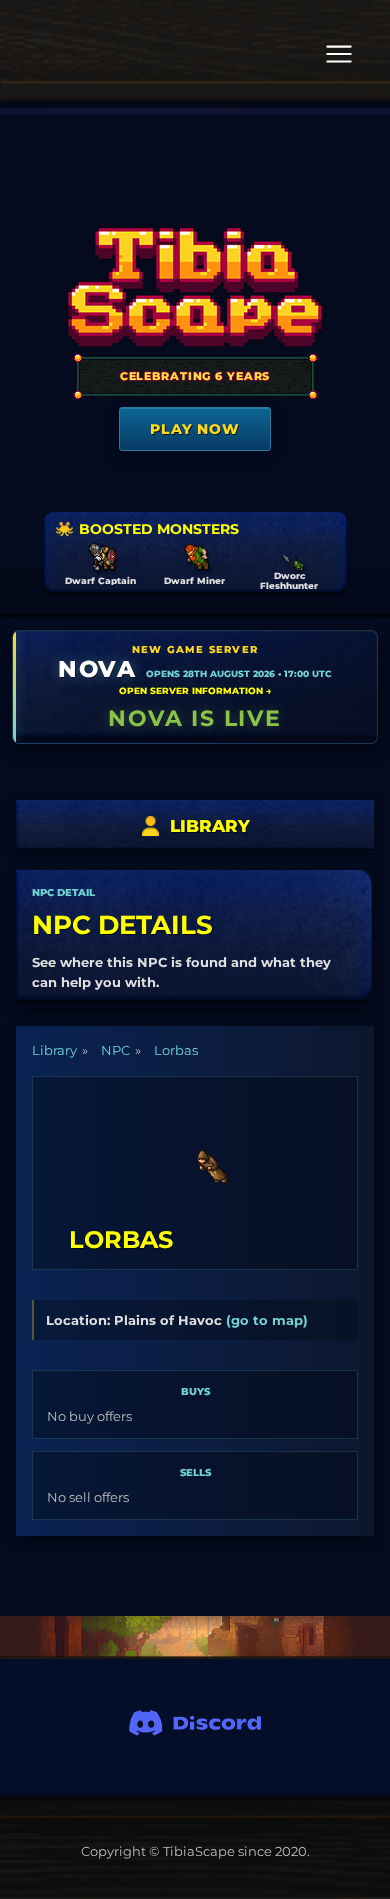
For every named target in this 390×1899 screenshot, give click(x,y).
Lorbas (176, 1050)
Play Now (195, 429)
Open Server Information (195, 690)
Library (54, 1050)
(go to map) (267, 1320)
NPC (115, 1050)
